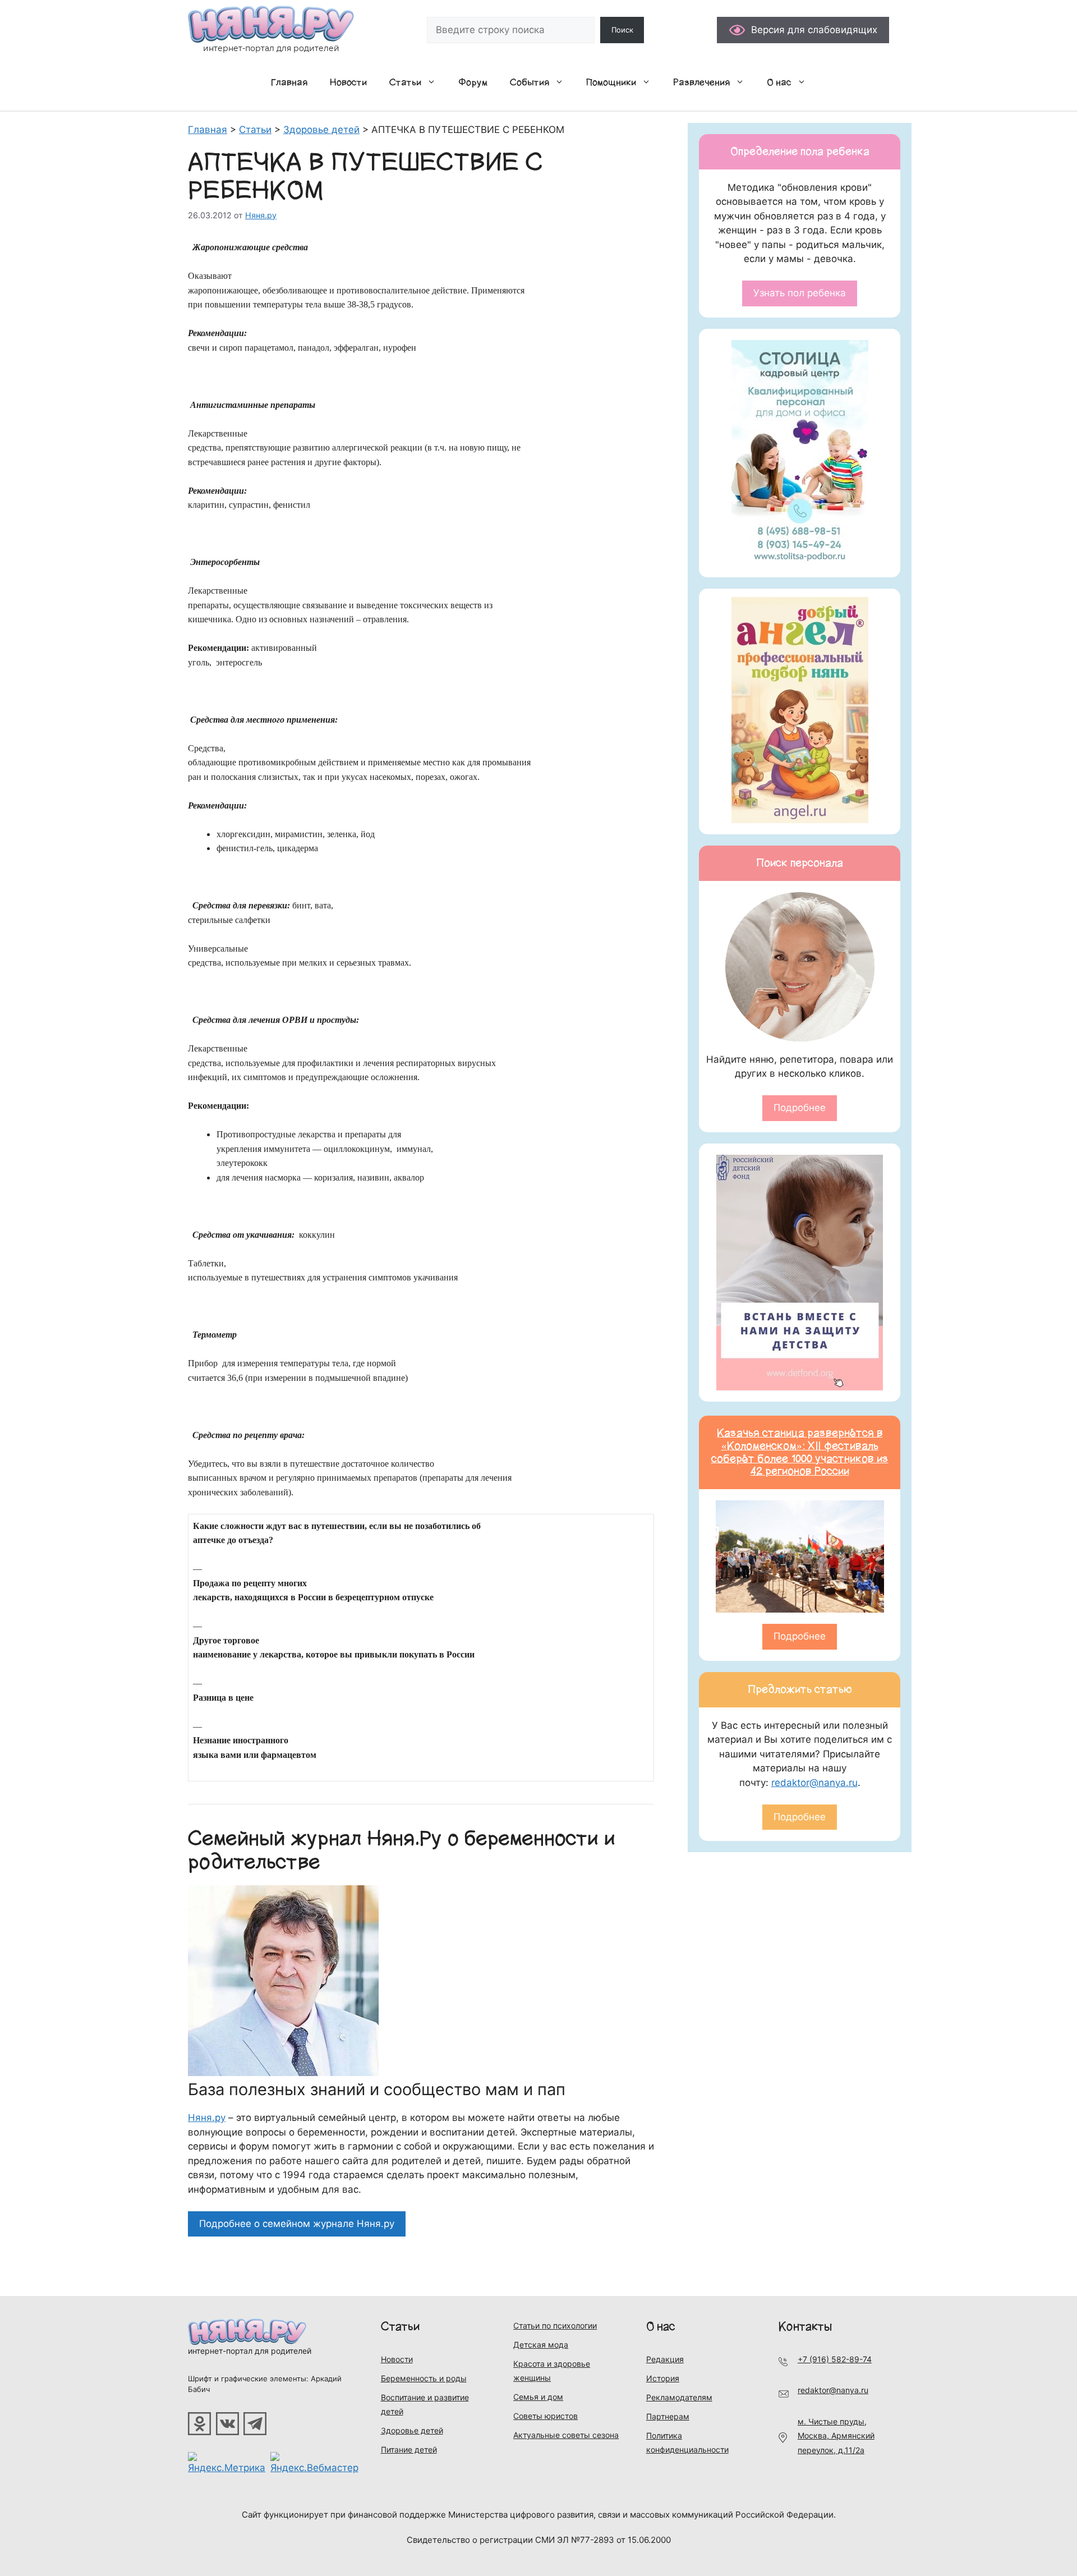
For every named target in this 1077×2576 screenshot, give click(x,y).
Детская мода (541, 2345)
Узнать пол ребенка (800, 293)
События (530, 82)
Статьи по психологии (555, 2325)
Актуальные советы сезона (566, 2435)
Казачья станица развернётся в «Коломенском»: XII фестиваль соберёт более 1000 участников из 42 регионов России (800, 1452)
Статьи (405, 82)
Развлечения (701, 82)
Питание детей (409, 2449)
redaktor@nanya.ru (814, 1783)
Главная (289, 82)
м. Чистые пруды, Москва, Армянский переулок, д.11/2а (836, 2436)
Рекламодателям (679, 2397)
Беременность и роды (424, 2378)
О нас (779, 82)
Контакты (805, 2327)
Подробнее (800, 1108)
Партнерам (668, 2416)
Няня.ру (207, 2118)
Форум (473, 82)
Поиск (622, 30)
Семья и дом (538, 2397)
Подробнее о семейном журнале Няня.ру (297, 2224)
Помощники (611, 82)
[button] (434, 82)
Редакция (665, 2359)
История (663, 2378)
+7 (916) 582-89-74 (835, 2359)
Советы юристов (546, 2416)
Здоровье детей (412, 2430)
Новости (348, 82)
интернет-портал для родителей (250, 2351)
